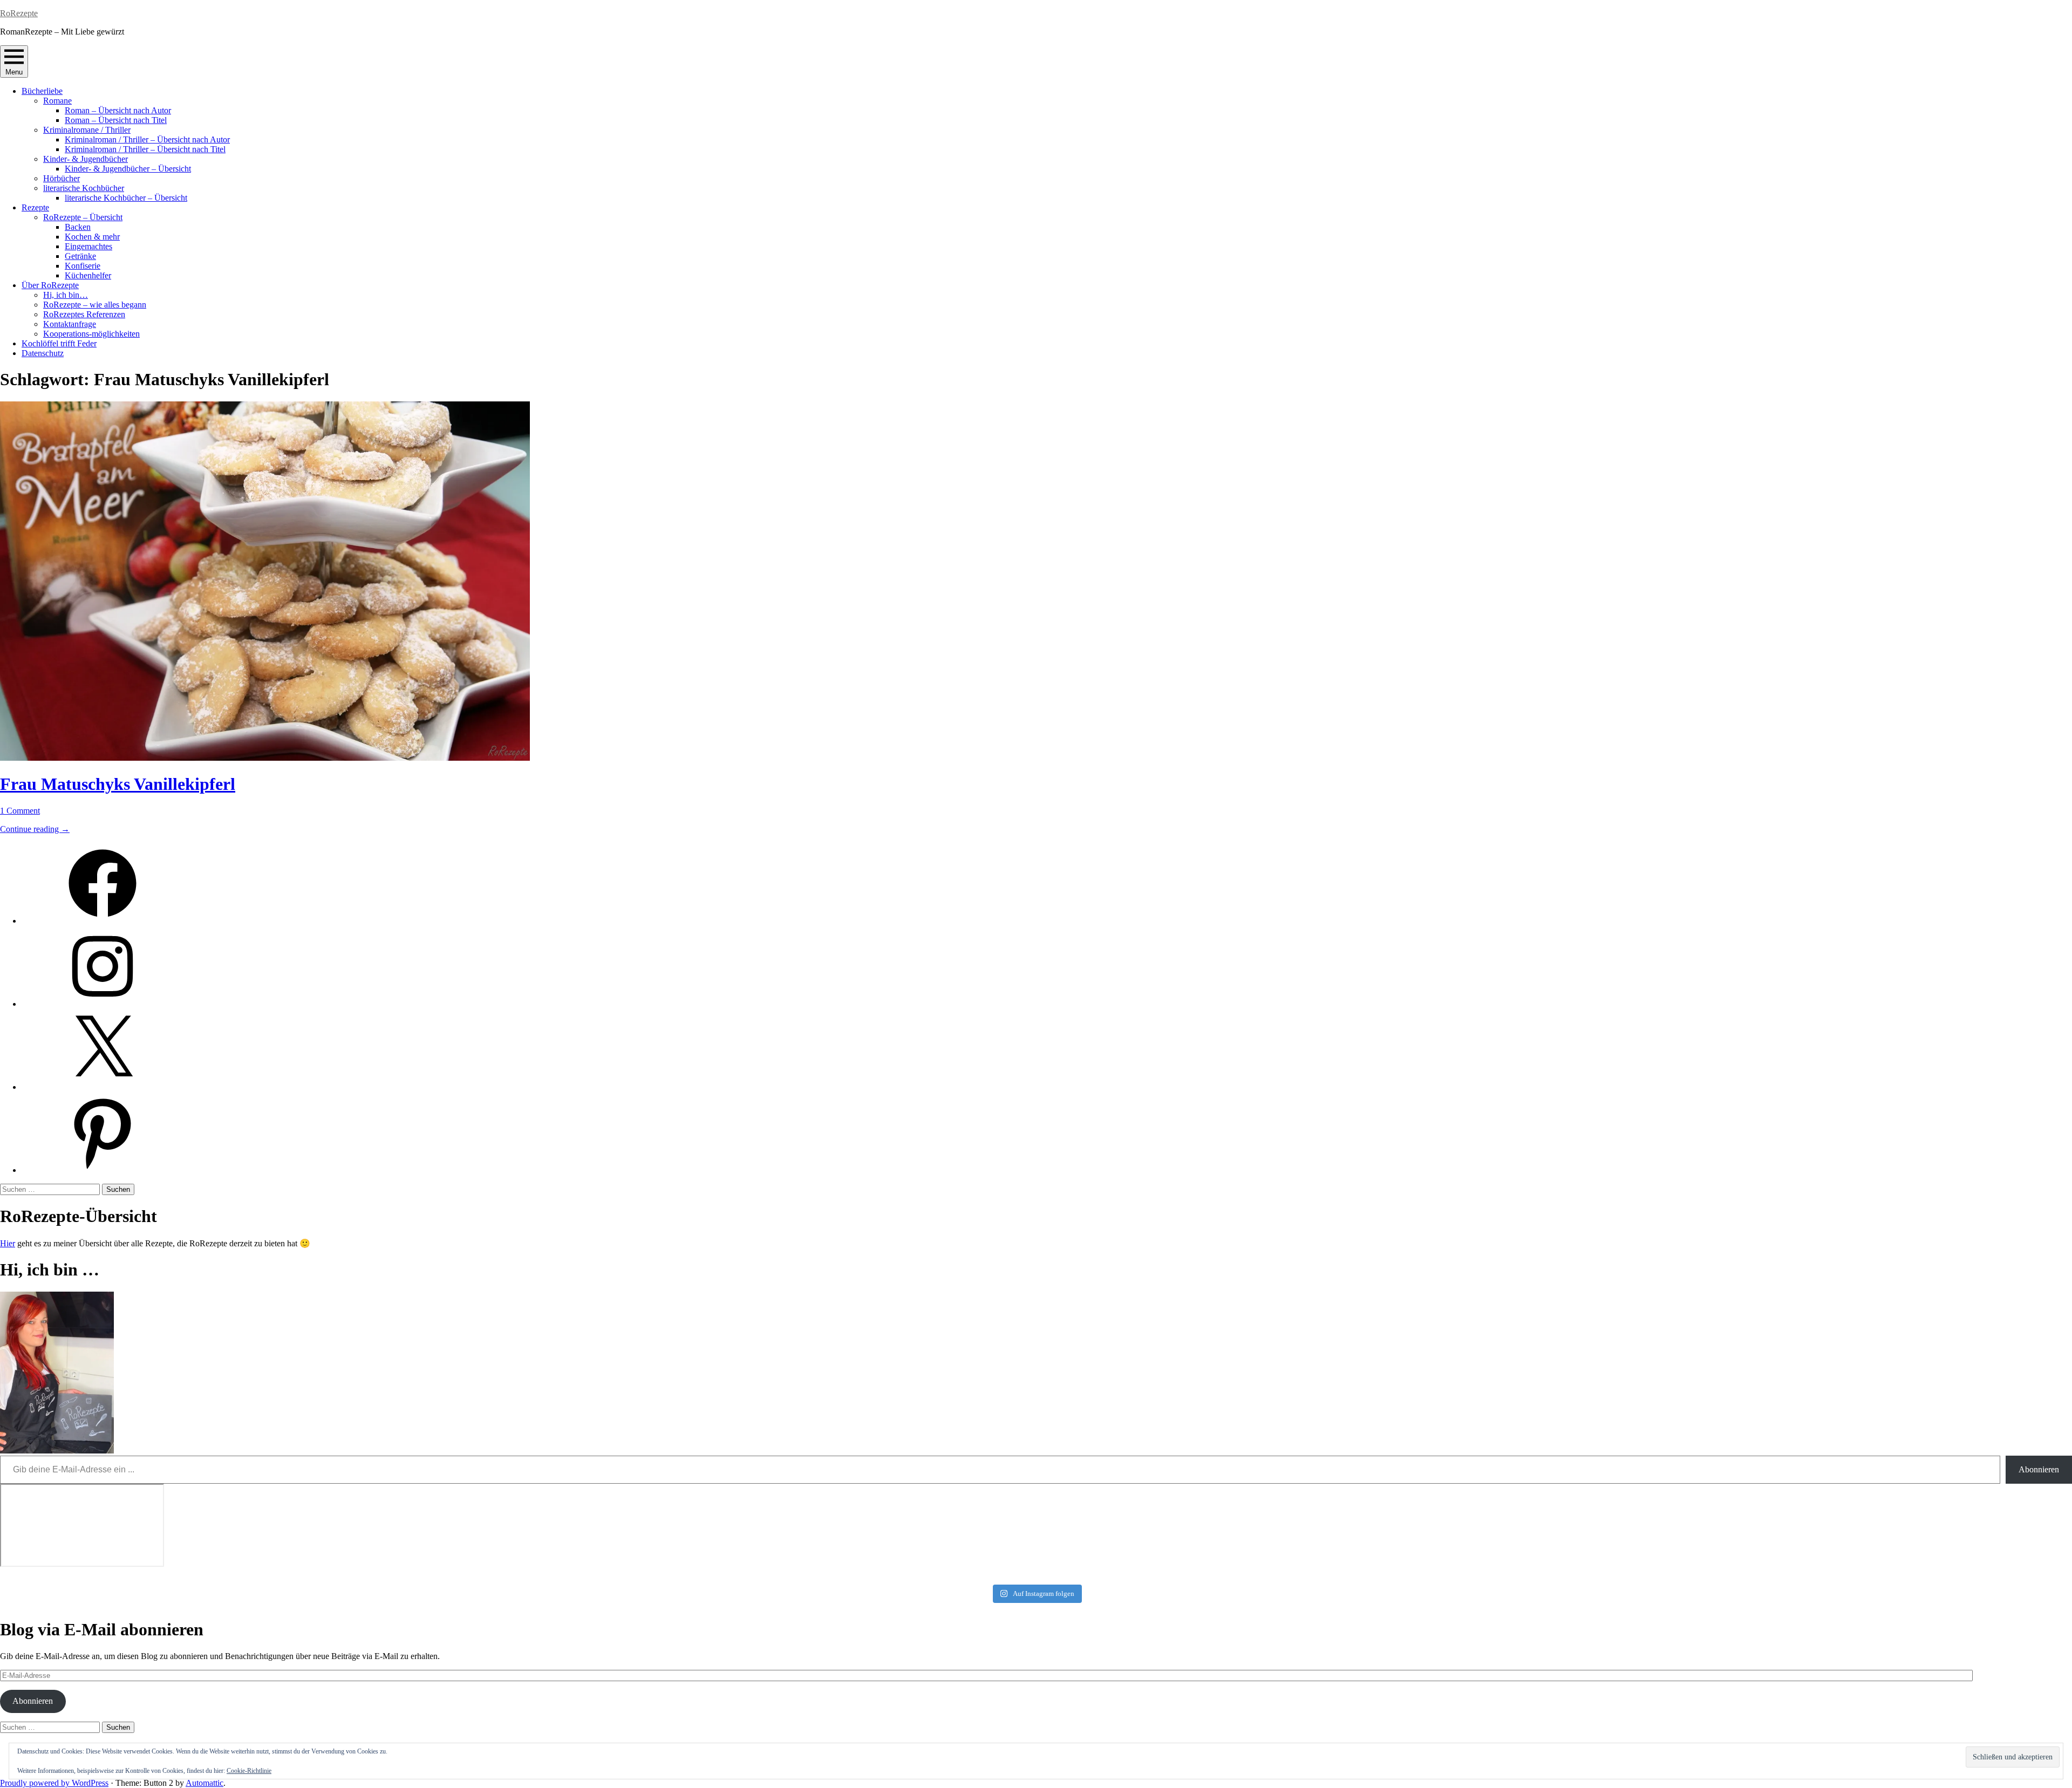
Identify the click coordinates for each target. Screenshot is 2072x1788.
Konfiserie (83, 266)
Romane (57, 101)
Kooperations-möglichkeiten (91, 334)
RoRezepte (19, 13)
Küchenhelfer (88, 275)
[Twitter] (103, 1087)
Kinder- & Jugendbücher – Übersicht (128, 169)
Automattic (205, 1783)
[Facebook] (103, 921)
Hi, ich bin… (66, 295)
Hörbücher (62, 178)
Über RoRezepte (50, 285)
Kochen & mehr (92, 237)
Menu (14, 72)
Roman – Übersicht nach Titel (116, 120)
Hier (8, 1243)
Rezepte (35, 207)
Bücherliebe (42, 91)
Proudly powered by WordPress (54, 1783)
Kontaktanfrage (70, 324)
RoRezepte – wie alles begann (95, 305)
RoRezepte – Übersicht (83, 217)
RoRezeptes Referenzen (84, 314)
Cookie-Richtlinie (249, 1771)
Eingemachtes (88, 246)
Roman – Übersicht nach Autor (118, 110)
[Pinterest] (103, 1170)
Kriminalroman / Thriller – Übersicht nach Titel (145, 149)
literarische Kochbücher (84, 188)
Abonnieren (2039, 1469)
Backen (78, 227)
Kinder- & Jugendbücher (86, 159)
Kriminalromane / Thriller (87, 130)
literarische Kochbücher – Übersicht (126, 198)
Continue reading (35, 829)
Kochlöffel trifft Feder (59, 343)
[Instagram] (103, 1004)
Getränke (80, 256)
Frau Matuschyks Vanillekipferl (118, 784)
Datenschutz (43, 353)
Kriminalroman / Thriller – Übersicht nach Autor (147, 139)
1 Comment (20, 811)
